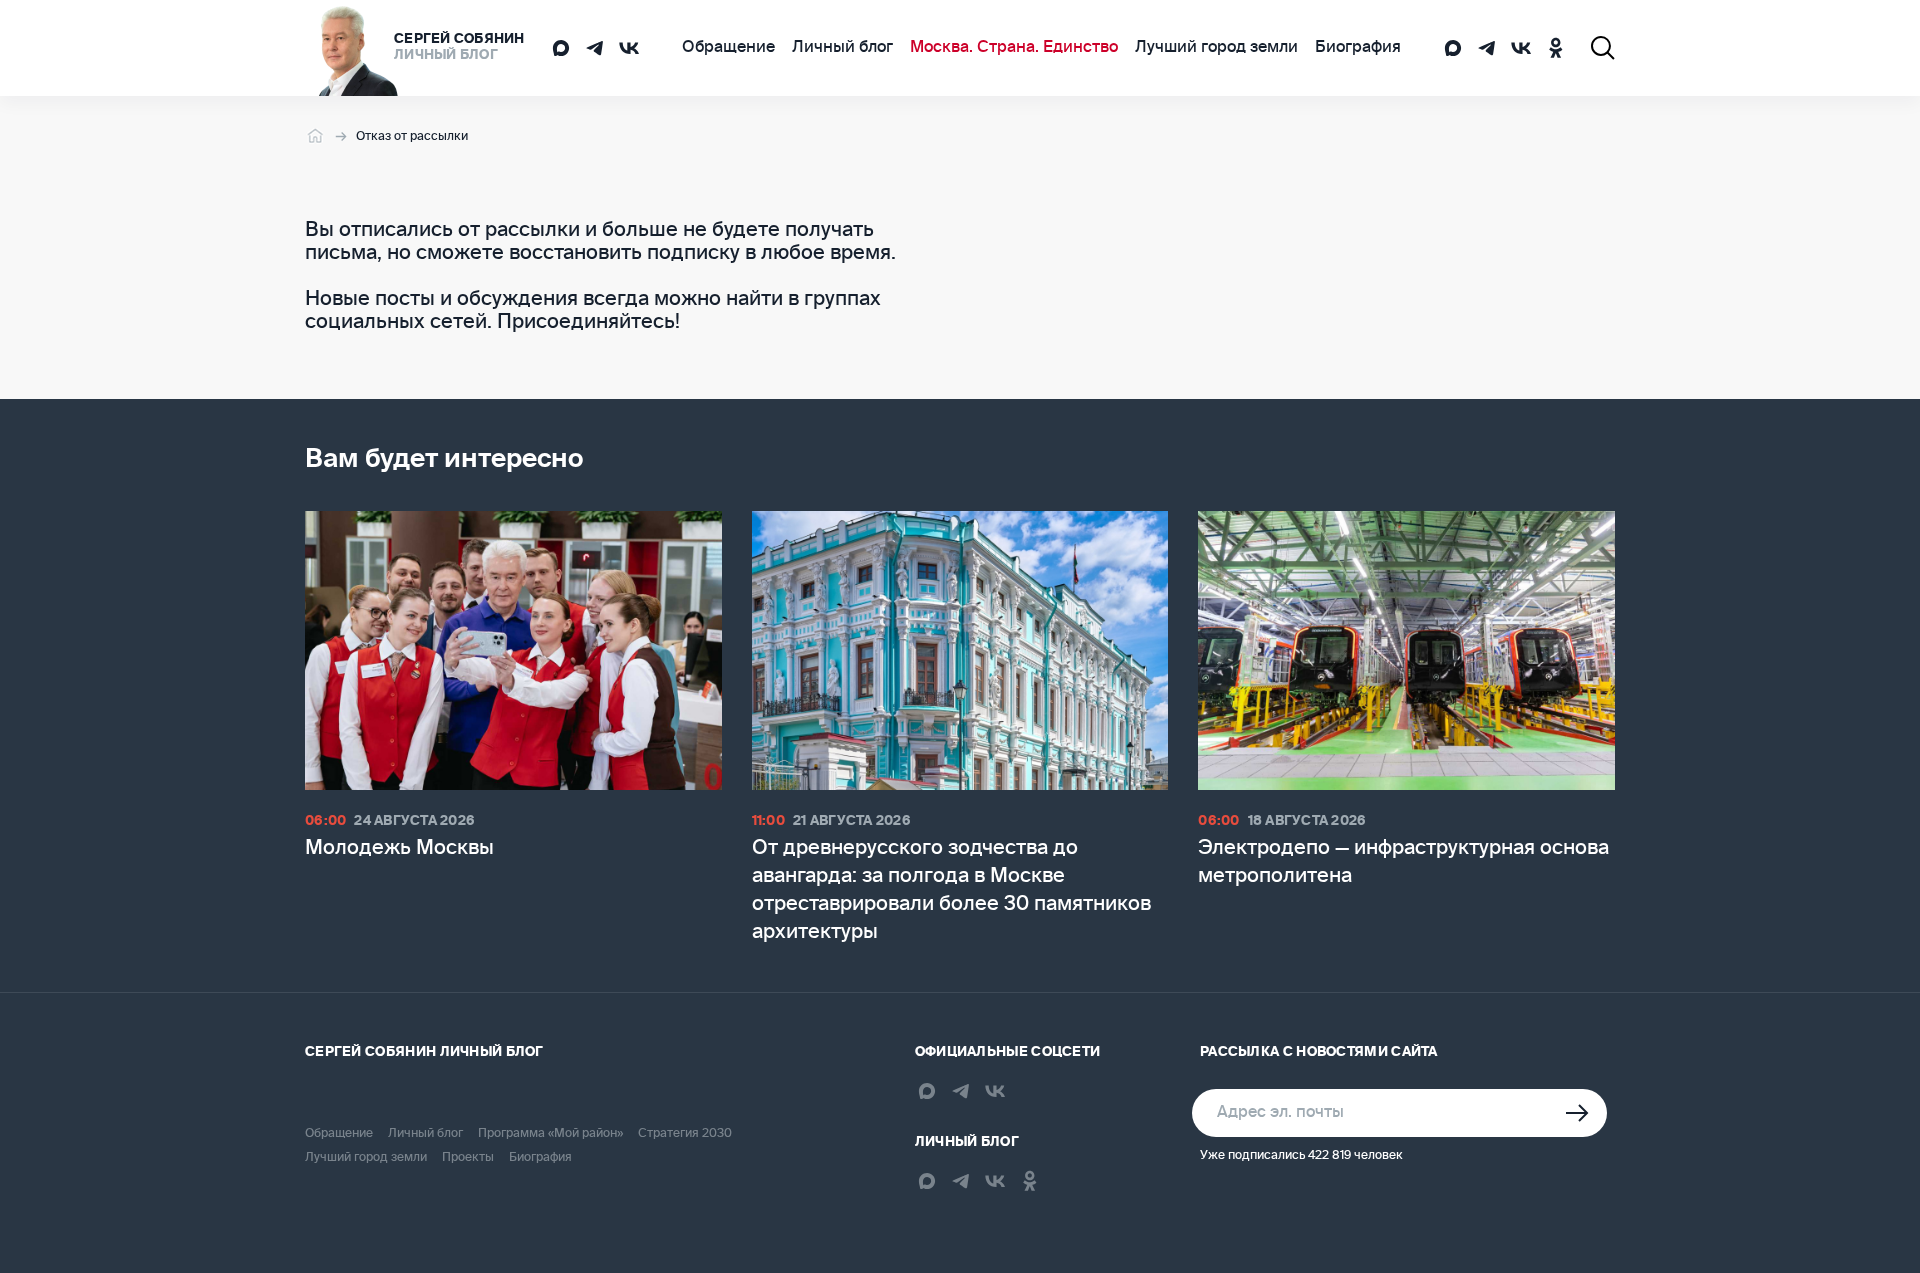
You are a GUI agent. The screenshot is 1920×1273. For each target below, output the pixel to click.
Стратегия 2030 (685, 1134)
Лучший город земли (1216, 48)
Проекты (468, 1158)
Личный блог (842, 48)
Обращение (728, 48)
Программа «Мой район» (550, 1134)
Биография (1358, 48)
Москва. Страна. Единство (1014, 48)
